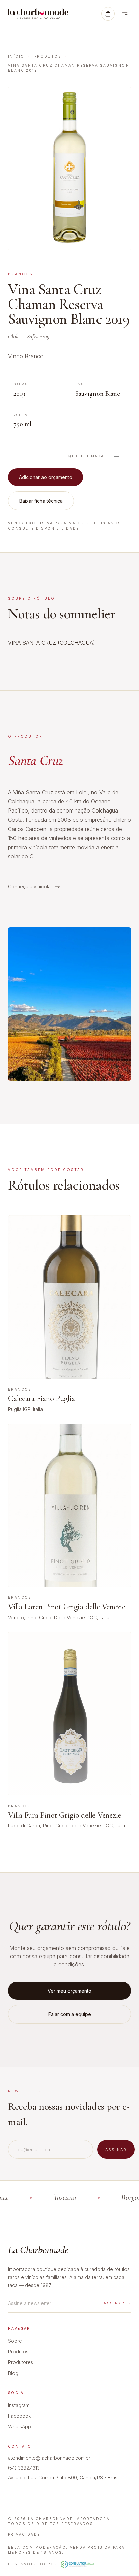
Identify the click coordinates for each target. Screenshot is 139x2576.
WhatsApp (20, 2427)
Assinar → (117, 2303)
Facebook (19, 2416)
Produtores (21, 2362)
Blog (13, 2373)
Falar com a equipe (70, 2014)
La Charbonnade (38, 2250)
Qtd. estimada (86, 456)
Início (16, 56)
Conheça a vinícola (29, 886)
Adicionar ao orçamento (46, 477)
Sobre (15, 2341)
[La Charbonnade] (38, 14)
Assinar (116, 2150)
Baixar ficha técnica (41, 501)
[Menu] (125, 14)
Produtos (48, 56)
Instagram (19, 2405)
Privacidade (24, 2534)
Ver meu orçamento (69, 1991)
